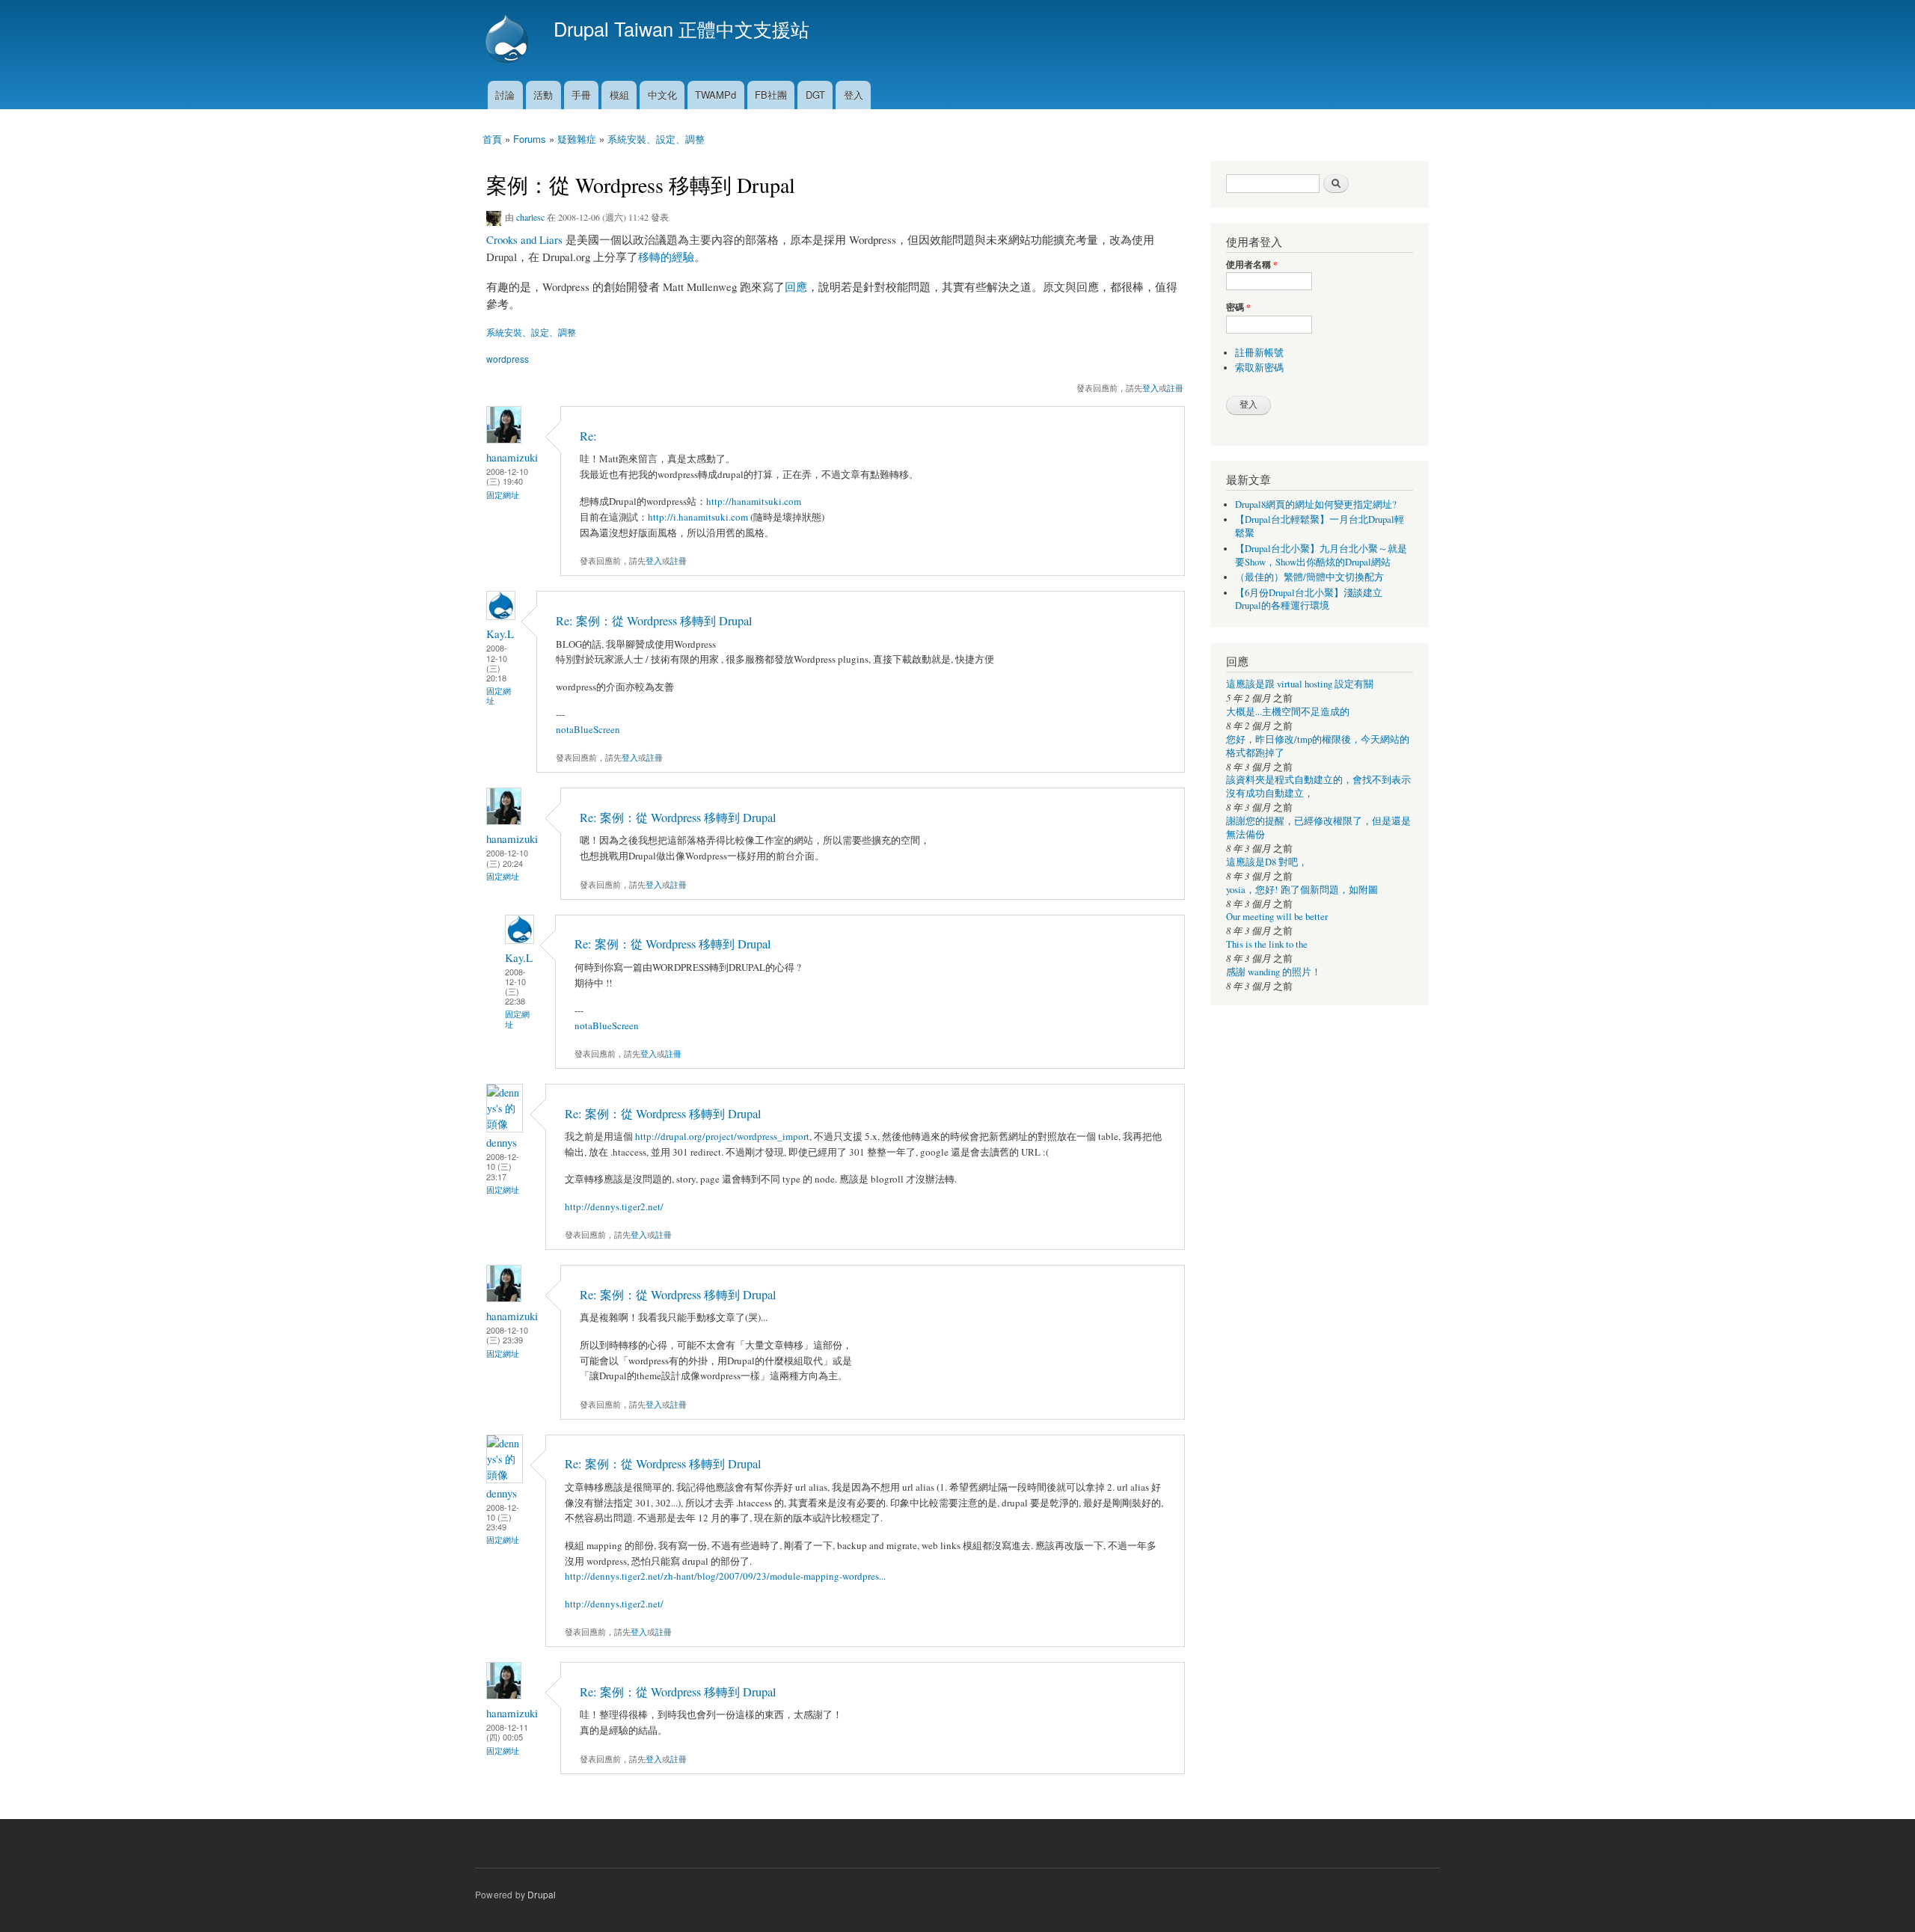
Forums (530, 139)
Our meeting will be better (1277, 917)
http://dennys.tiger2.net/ (614, 1206)
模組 (619, 95)
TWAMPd (716, 95)
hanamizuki (512, 457)
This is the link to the (1267, 944)
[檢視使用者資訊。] (504, 439)
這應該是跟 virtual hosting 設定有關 (1300, 684)
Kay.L (500, 634)
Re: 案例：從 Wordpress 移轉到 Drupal (654, 621)
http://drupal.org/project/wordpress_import (722, 1136)
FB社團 (771, 95)
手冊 (581, 95)
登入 (854, 95)
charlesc (530, 217)
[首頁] (509, 40)
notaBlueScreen (588, 729)
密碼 (1238, 307)
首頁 (492, 139)
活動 (543, 95)
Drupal (542, 1894)
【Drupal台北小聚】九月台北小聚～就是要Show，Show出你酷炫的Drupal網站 (1321, 555)
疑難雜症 (577, 139)
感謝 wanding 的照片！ (1274, 972)
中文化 (662, 95)
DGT (815, 95)
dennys (502, 1142)
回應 (796, 286)
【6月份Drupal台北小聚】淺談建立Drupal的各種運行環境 (1309, 599)
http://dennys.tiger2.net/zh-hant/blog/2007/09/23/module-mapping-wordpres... (725, 1576)
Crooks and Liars (524, 239)
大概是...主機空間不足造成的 (1288, 712)
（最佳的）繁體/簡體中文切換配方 (1309, 577)
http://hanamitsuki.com (754, 501)
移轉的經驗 (666, 257)
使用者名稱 (1252, 265)
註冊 (1175, 387)
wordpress (508, 359)
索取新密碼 (1259, 368)
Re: (588, 436)
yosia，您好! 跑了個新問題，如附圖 (1302, 890)
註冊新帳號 (1259, 353)
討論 (505, 95)
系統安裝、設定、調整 (656, 139)
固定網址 (503, 495)
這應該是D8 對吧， (1267, 862)
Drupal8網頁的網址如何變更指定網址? (1316, 505)
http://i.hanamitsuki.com (698, 517)
